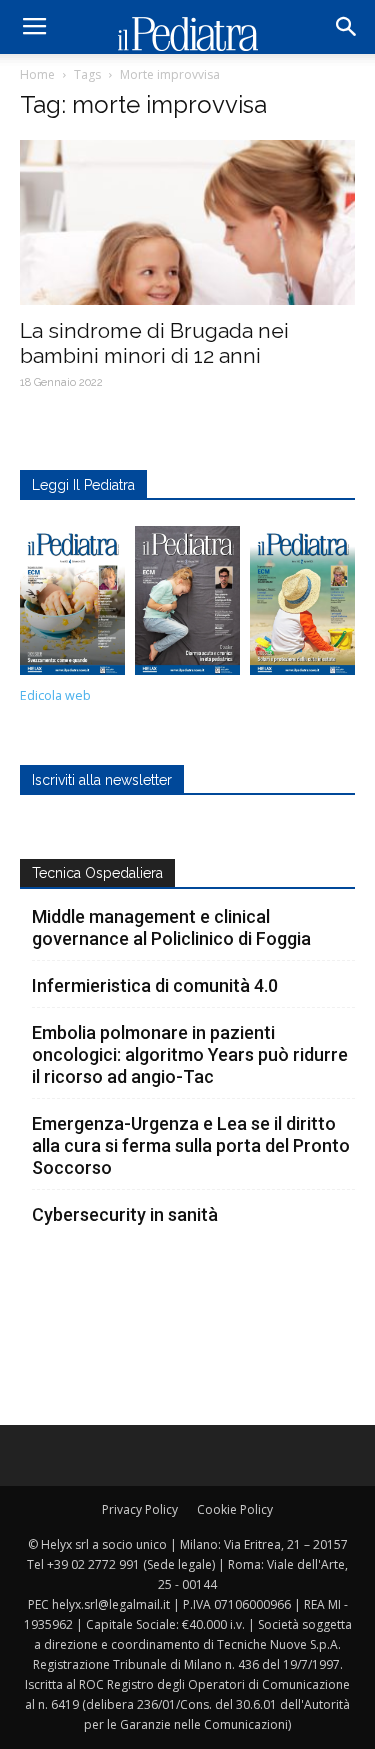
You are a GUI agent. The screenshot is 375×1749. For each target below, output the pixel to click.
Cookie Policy (235, 1509)
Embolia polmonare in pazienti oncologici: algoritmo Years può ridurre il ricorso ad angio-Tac (190, 1054)
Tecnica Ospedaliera (97, 873)
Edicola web (55, 695)
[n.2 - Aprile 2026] (302, 605)
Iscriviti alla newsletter (102, 780)
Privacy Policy (140, 1509)
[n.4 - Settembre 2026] (72, 605)
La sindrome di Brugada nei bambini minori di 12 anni (154, 343)
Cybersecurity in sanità (125, 1214)
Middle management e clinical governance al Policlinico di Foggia (171, 927)
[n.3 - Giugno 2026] (187, 605)
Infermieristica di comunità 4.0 (155, 985)
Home (37, 74)
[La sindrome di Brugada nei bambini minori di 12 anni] (187, 222)
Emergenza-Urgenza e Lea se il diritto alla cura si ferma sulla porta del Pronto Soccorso (191, 1145)
